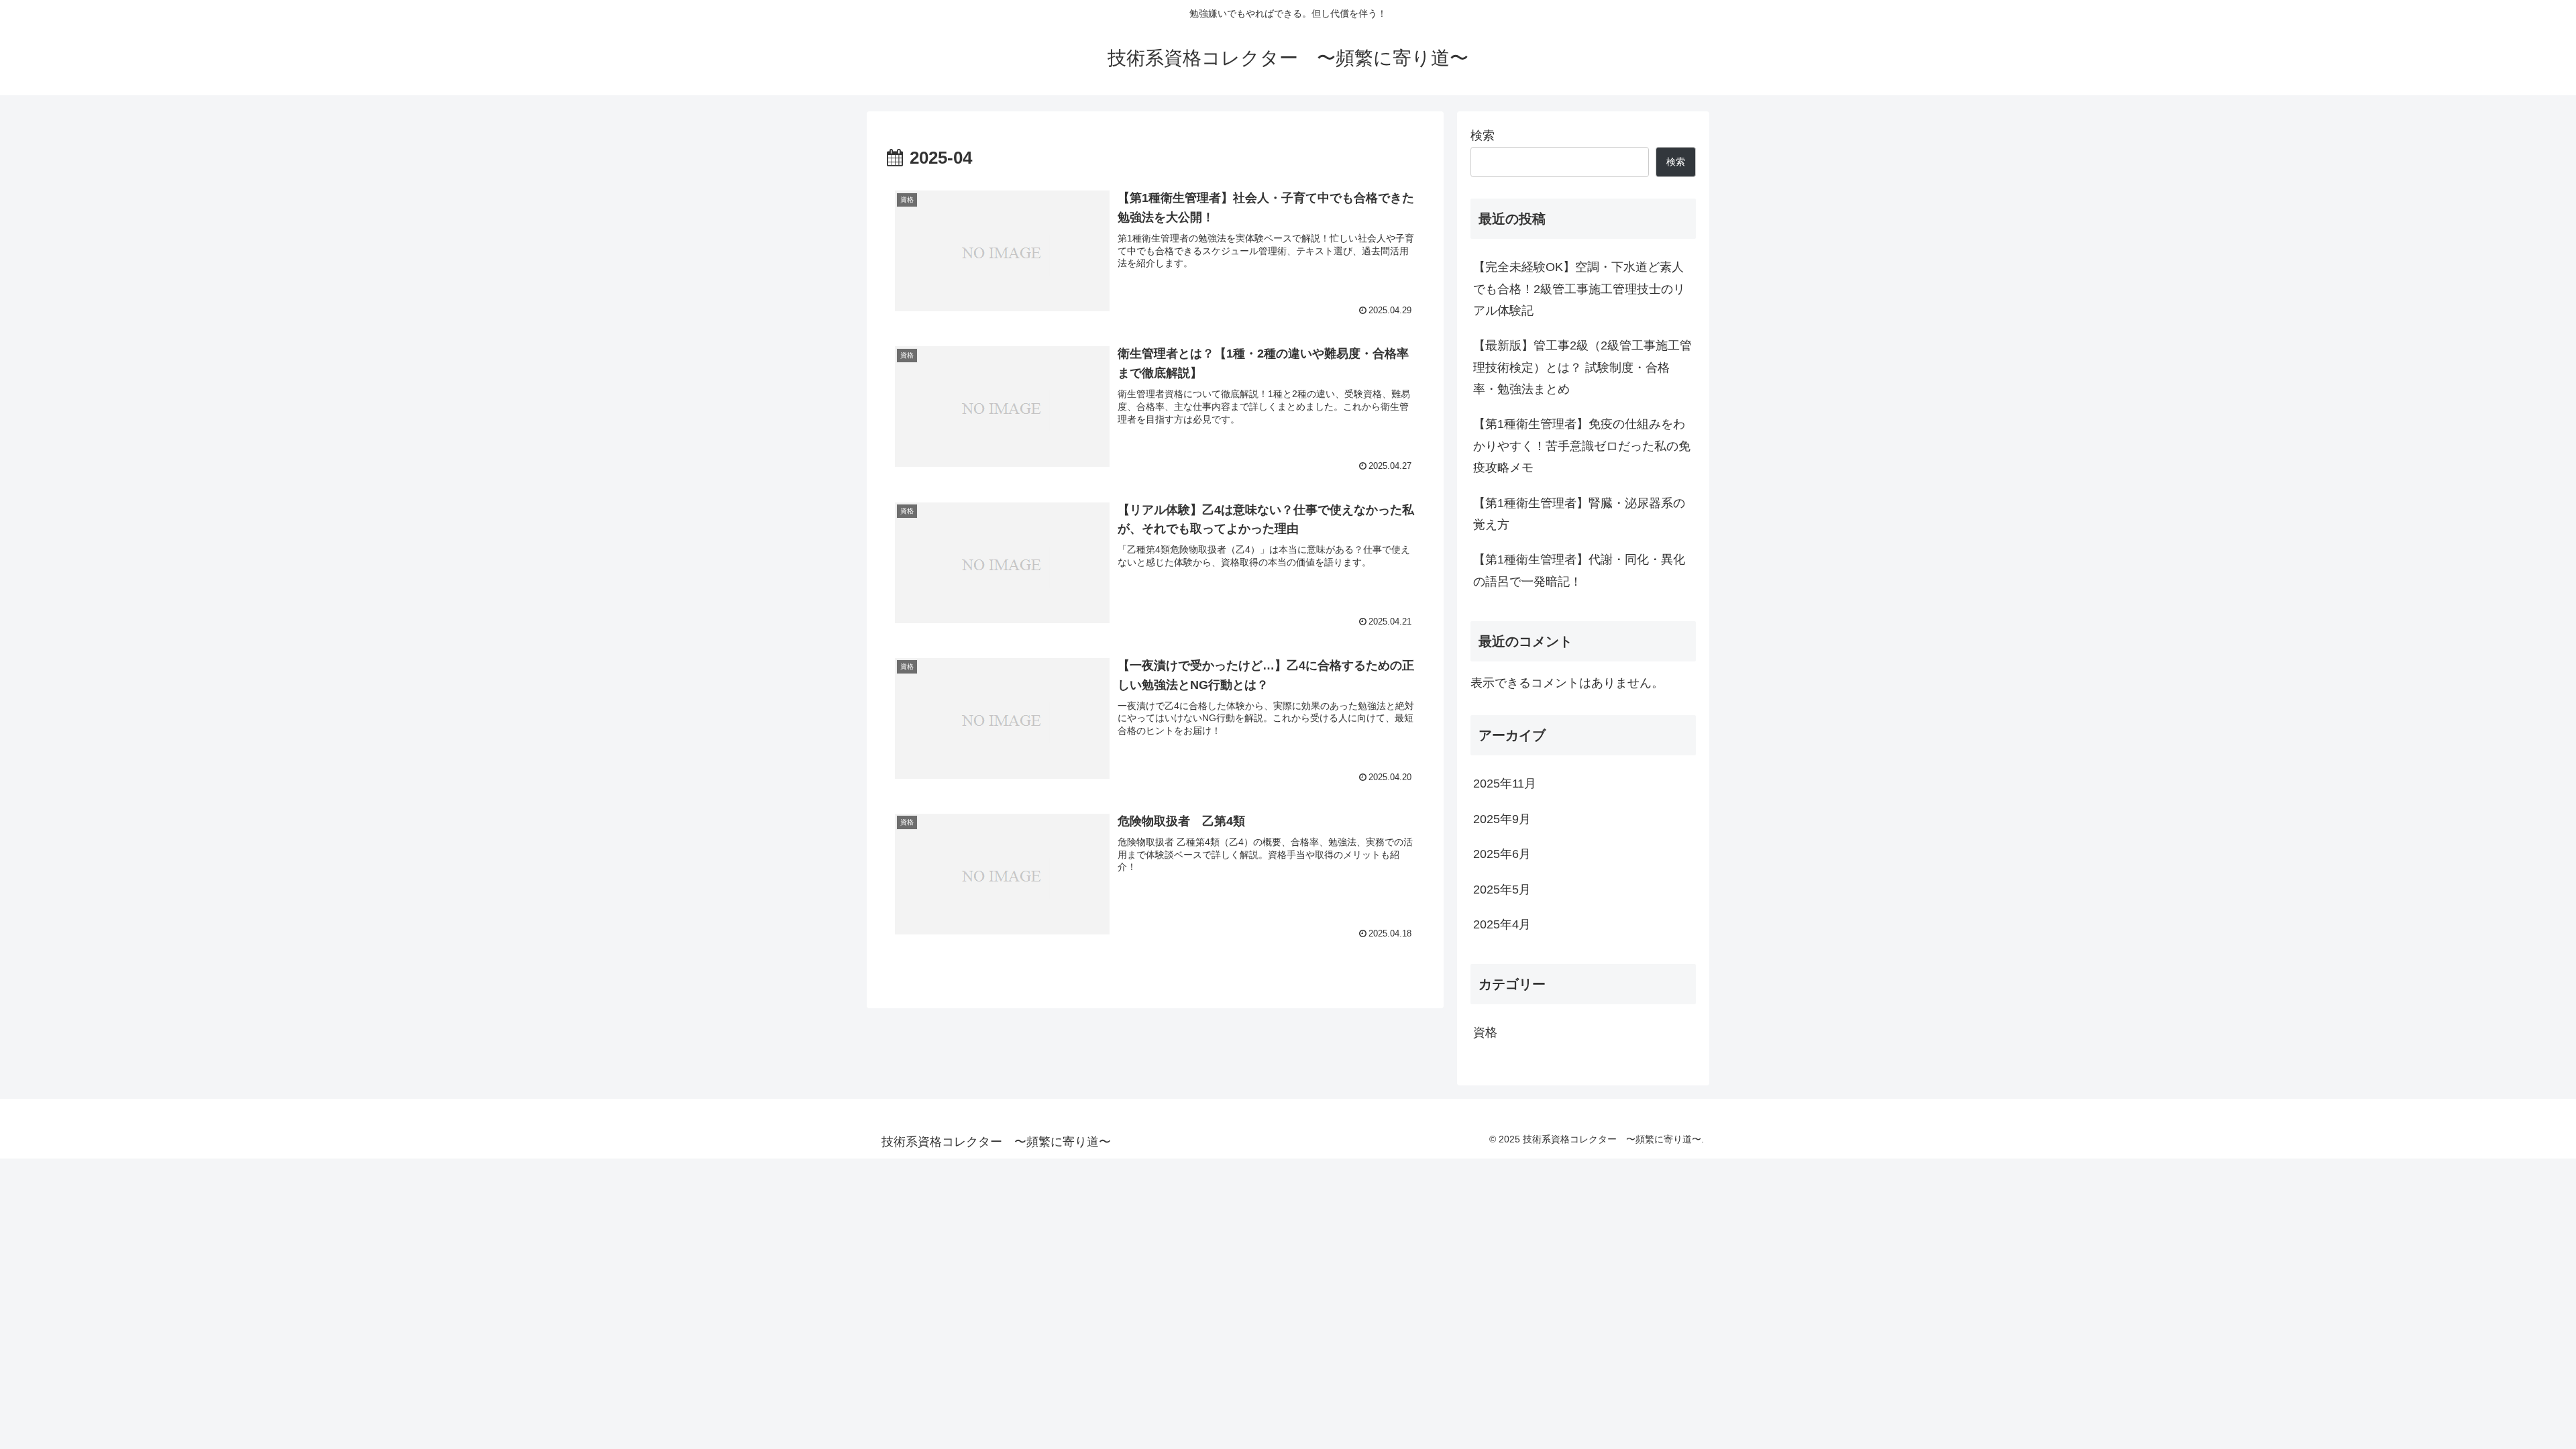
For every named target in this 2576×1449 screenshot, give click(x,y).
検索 (1483, 136)
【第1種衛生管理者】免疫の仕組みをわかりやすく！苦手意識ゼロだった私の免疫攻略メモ (1582, 446)
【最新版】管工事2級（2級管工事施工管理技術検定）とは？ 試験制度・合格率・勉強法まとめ (1582, 367)
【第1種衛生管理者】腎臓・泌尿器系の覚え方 (1579, 514)
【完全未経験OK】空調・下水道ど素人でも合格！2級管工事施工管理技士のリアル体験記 (1579, 289)
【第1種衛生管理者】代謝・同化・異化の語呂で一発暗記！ (1579, 570)
